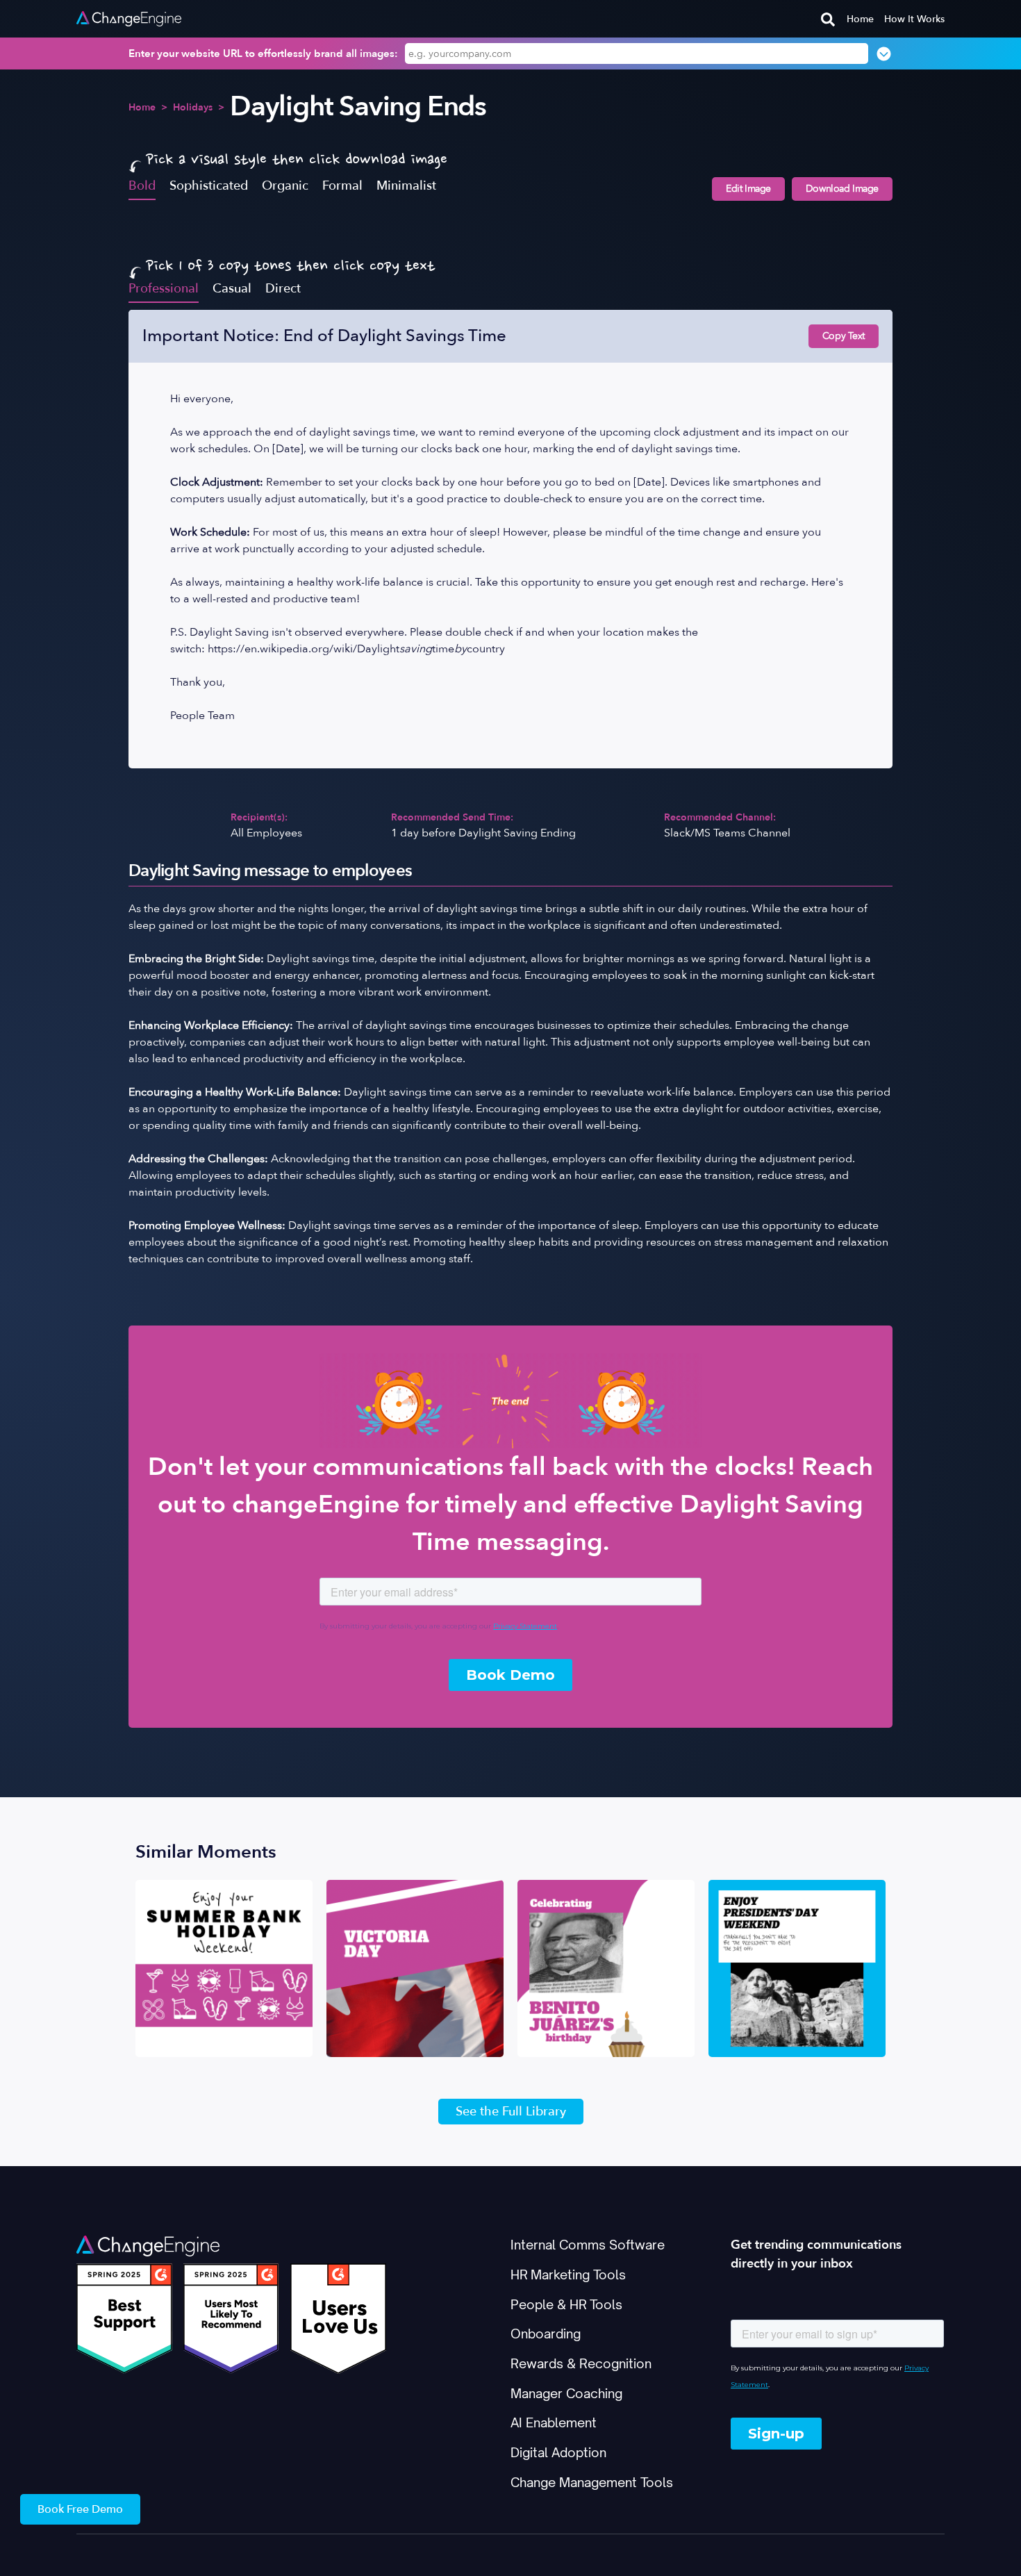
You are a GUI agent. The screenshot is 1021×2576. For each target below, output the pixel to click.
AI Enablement (554, 2422)
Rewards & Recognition (581, 2363)
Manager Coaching (566, 2393)
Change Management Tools (592, 2482)
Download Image (842, 189)
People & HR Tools (566, 2304)
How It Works (914, 19)
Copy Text (844, 336)
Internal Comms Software (588, 2245)
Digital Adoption (558, 2452)
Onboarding (546, 2334)
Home (860, 19)
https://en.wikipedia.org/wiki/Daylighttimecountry (356, 649)
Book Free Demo (80, 2509)
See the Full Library (511, 2112)
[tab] (142, 185)
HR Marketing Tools (568, 2274)
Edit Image (748, 189)
